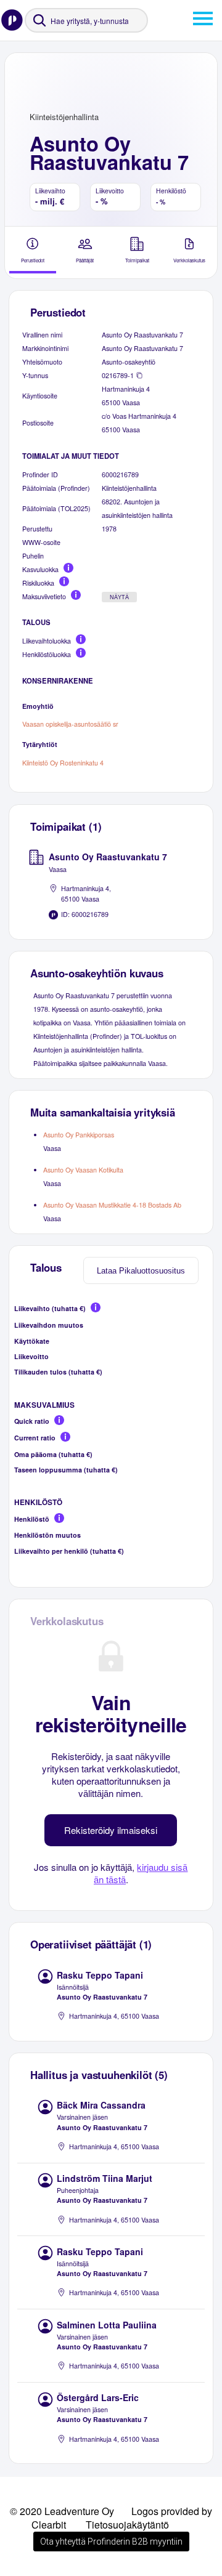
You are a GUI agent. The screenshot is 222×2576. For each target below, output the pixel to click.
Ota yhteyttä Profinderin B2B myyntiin (111, 2542)
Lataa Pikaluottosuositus (141, 1271)
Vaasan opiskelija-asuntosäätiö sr (70, 724)
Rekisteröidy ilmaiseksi (111, 1830)
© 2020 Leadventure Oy (62, 2511)
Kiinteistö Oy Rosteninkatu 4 (63, 763)
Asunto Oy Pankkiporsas (79, 1135)
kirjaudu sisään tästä (141, 1873)
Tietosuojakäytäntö (127, 2525)
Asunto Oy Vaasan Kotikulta (83, 1170)
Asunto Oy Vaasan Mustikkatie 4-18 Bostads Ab (112, 1205)
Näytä (119, 597)
